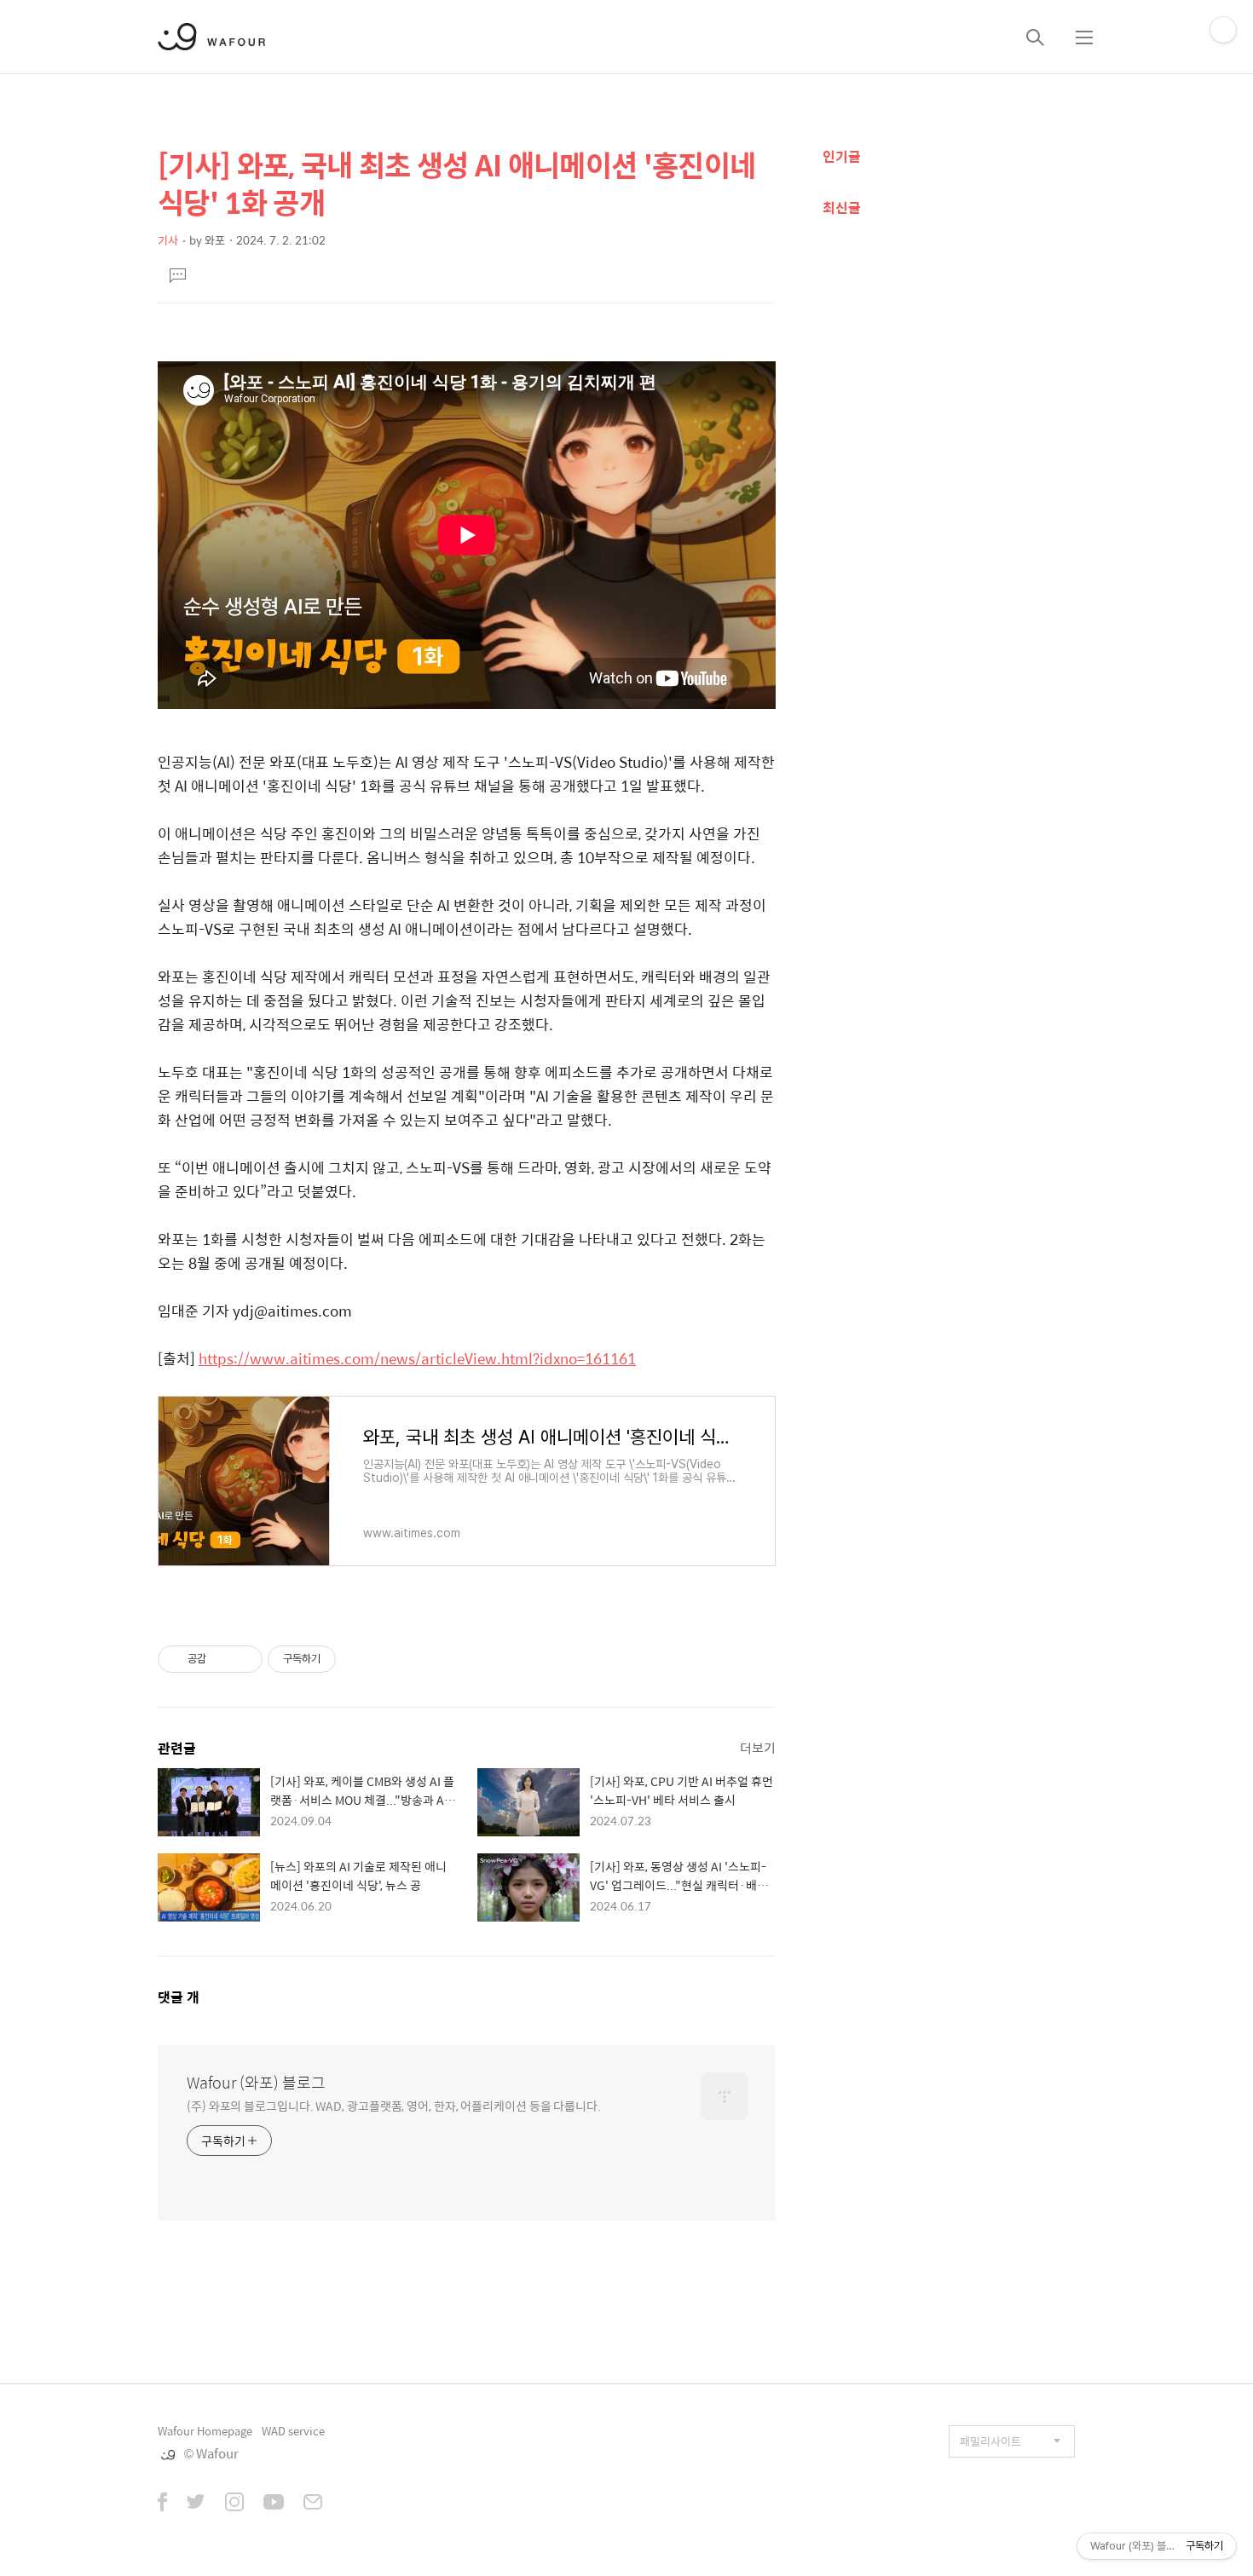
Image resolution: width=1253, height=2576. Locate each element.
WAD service (293, 2431)
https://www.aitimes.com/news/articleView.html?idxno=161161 (417, 1358)
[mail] (313, 2504)
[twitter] (196, 2504)
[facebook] (162, 2504)
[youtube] (274, 2504)
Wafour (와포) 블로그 (256, 2083)
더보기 (758, 1747)
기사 (168, 240)
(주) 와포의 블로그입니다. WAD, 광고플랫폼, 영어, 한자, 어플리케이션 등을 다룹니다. (394, 2105)
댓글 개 (179, 1997)
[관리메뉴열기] (1223, 30)
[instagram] (234, 2504)
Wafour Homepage (205, 2431)
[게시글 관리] (243, 1659)
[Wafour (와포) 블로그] (211, 37)
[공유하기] (222, 1659)
